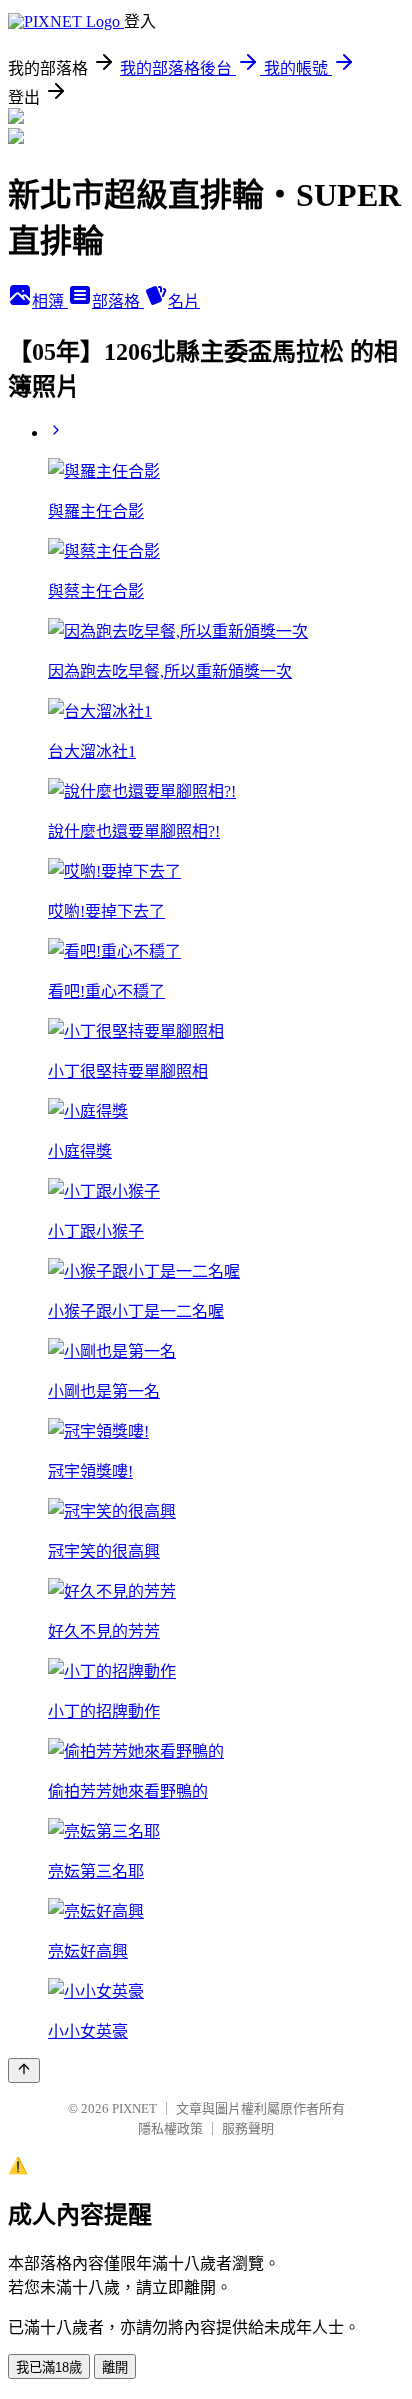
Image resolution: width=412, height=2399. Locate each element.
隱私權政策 (170, 2128)
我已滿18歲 (49, 2367)
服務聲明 (248, 2128)
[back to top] (24, 2070)
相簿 (50, 301)
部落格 (118, 301)
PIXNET (134, 2108)
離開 (115, 2367)
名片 (184, 301)
